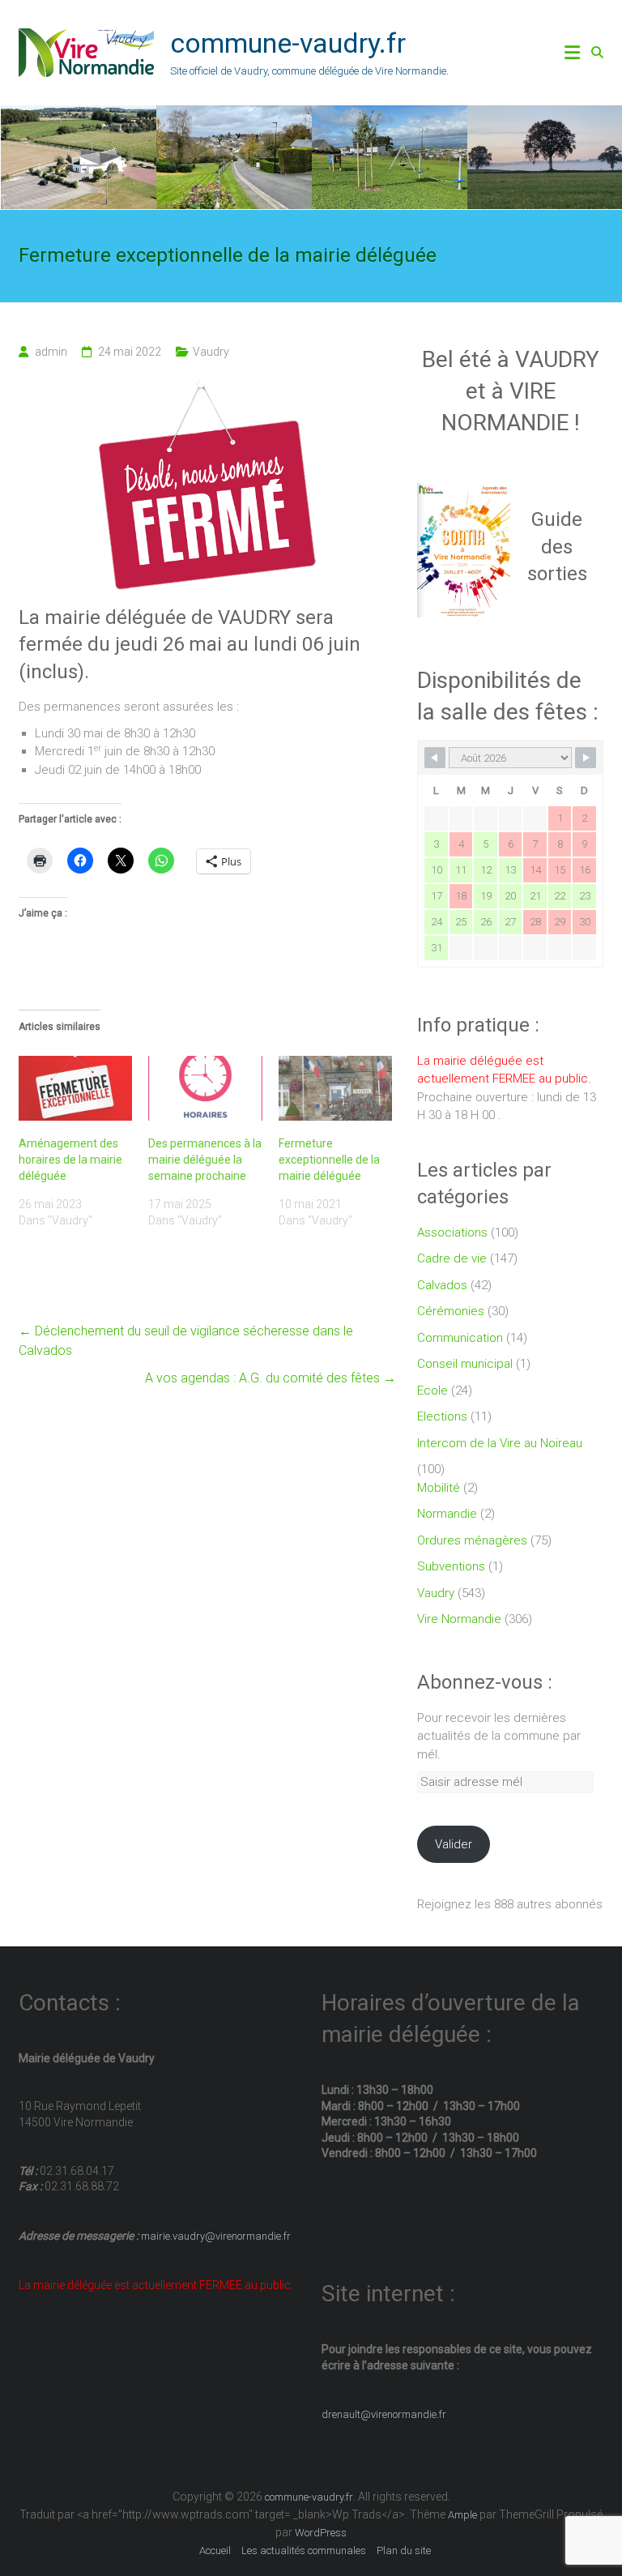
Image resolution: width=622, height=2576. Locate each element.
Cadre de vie (452, 1258)
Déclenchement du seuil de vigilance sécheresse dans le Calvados (186, 1341)
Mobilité (439, 1488)
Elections (442, 1416)
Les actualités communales (304, 2550)
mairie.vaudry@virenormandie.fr (215, 2236)
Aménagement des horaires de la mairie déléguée (70, 1160)
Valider (454, 1844)
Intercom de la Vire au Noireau (500, 1443)
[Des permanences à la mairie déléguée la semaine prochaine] (205, 1088)
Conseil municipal (465, 1364)
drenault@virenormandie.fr (384, 2414)
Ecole (432, 1391)
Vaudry (211, 352)
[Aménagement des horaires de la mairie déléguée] (75, 1088)
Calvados (442, 1285)
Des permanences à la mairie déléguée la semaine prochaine (205, 1160)
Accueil (215, 2550)
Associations (452, 1232)
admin (51, 352)
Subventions (451, 1566)
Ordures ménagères (472, 1540)
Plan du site (404, 2550)
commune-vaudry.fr (288, 43)
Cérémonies (451, 1311)
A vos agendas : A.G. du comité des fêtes (271, 1378)
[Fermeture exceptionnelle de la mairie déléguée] (335, 1088)
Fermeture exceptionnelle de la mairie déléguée (329, 1160)
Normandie (447, 1514)
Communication (460, 1338)
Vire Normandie (459, 1619)
